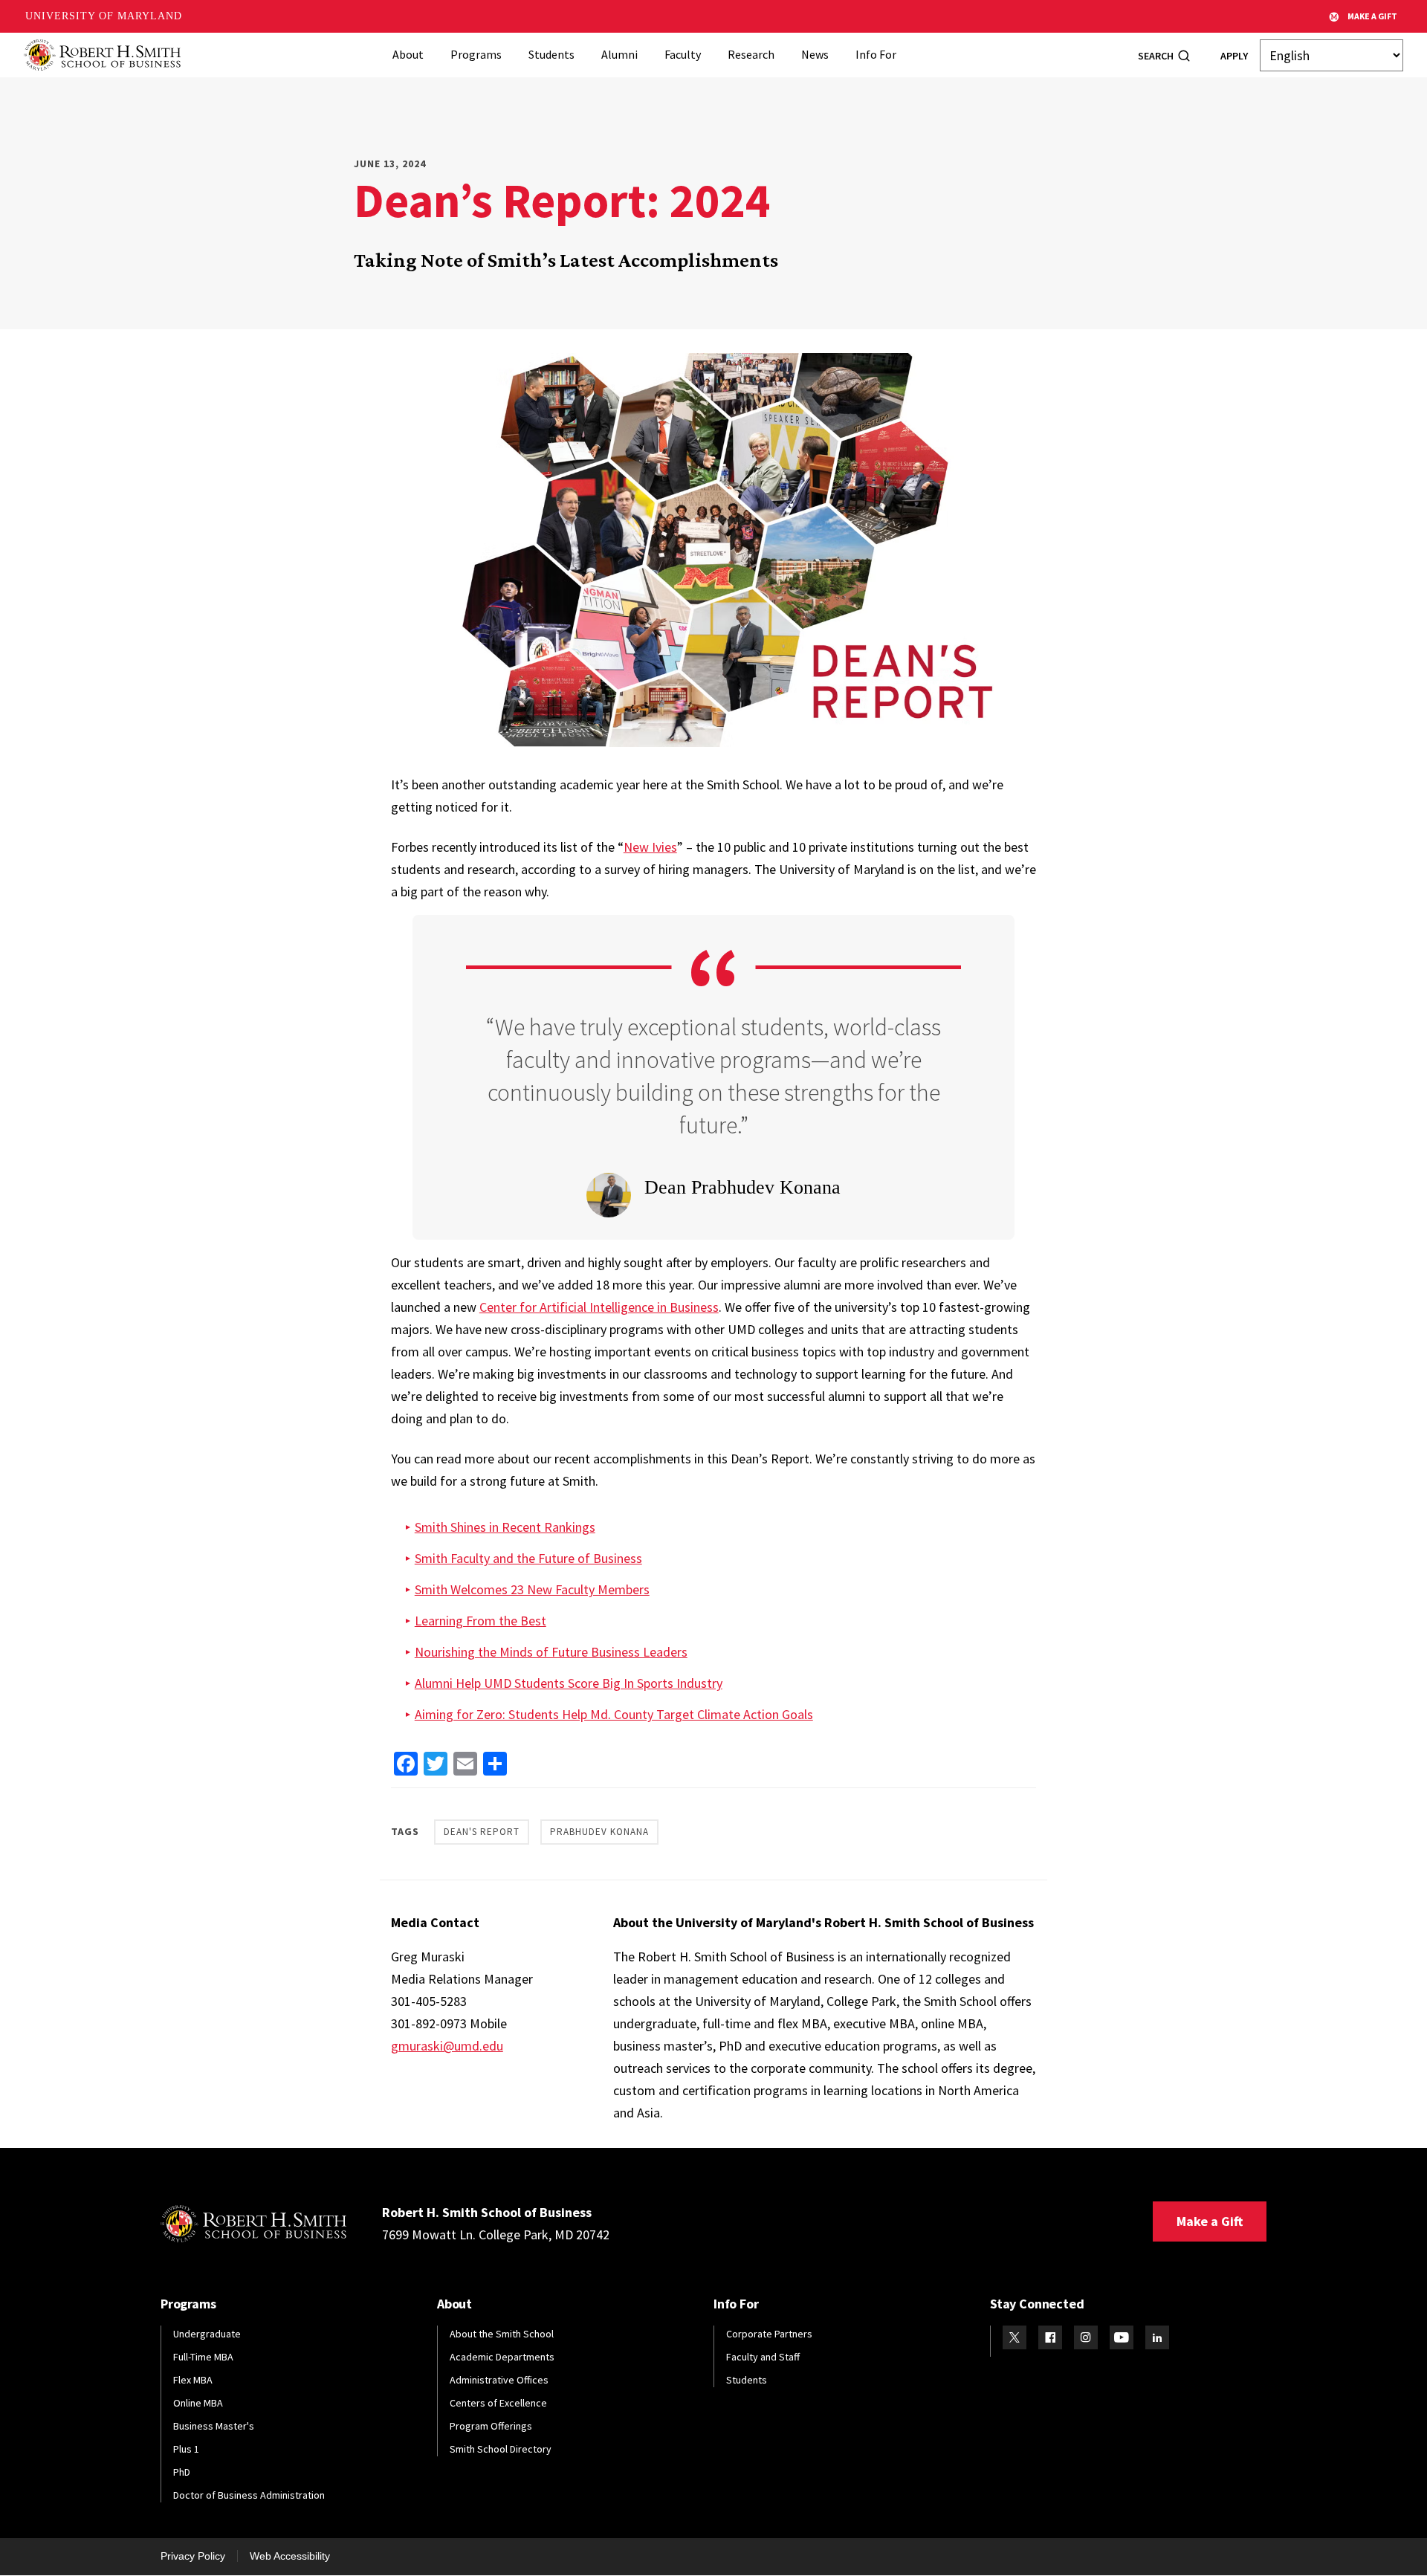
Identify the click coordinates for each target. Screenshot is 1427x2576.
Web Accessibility (290, 2556)
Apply (1234, 56)
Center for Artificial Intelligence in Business (599, 1307)
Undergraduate (207, 2334)
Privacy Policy (193, 2556)
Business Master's (214, 2426)
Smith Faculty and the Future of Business (528, 1558)
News (815, 54)
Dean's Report (482, 1832)
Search (1156, 56)
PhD (182, 2472)
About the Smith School (502, 2334)
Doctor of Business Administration (249, 2495)
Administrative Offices (499, 2380)
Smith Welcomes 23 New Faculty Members (532, 1589)
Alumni (619, 54)
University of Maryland (104, 16)
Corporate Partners (769, 2334)
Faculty (683, 54)
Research (751, 54)
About (408, 54)
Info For (876, 54)
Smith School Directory (501, 2449)
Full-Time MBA (203, 2357)
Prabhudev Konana (599, 1832)
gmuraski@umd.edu (447, 2046)
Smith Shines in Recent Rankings (505, 1527)
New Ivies (650, 847)
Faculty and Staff (763, 2357)
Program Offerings (491, 2426)
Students (551, 54)
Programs (476, 54)
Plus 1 (186, 2449)
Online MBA (198, 2403)
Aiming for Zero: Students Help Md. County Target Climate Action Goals (614, 1714)
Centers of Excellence (498, 2403)
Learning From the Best (480, 1621)
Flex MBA (193, 2380)
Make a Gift (1210, 2221)
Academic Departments (502, 2357)
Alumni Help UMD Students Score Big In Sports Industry (569, 1683)
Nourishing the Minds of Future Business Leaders (551, 1652)
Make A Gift (1372, 16)
